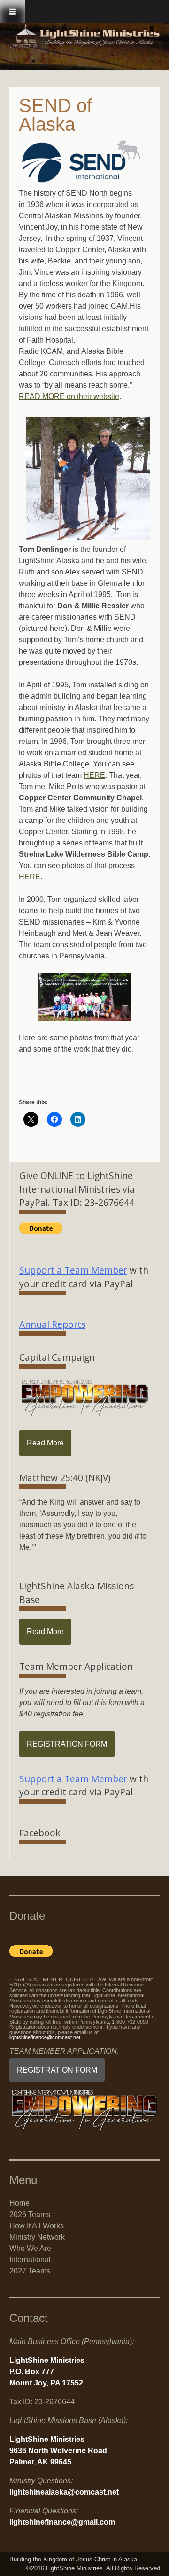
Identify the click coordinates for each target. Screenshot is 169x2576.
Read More (45, 1443)
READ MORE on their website (69, 396)
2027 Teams (30, 2271)
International (30, 2260)
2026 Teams (30, 2214)
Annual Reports (52, 1324)
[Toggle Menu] (13, 11)
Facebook (40, 1833)
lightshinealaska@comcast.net (64, 2492)
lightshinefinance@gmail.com (62, 2522)
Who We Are (30, 2248)
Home (19, 2203)
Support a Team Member (73, 1270)
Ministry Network (37, 2237)
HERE (94, 775)
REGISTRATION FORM (67, 1744)
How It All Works (37, 2226)
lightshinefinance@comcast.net (45, 2037)
